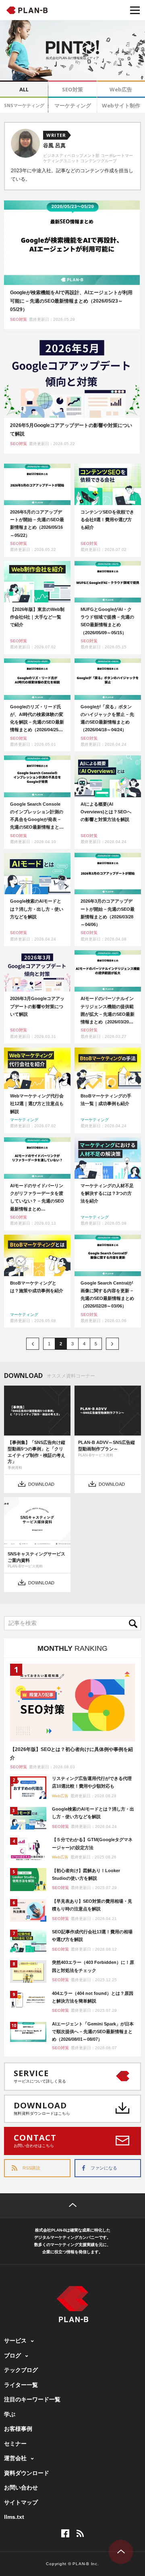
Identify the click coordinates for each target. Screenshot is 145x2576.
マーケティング (73, 105)
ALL (24, 89)
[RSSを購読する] (80, 2533)
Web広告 (121, 89)
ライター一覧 (21, 2385)
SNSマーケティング (24, 105)
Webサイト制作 (121, 105)
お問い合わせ (21, 2487)
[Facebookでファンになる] (65, 2533)
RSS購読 (31, 2168)
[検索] (135, 1623)
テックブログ (21, 2370)
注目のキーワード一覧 (32, 2399)
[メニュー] (135, 10)
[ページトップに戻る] (72, 2206)
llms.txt (14, 2517)
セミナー (15, 2444)
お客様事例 (18, 2429)
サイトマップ (21, 2502)
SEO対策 (72, 89)
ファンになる (104, 2168)
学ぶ (10, 2414)
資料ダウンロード (27, 2473)
